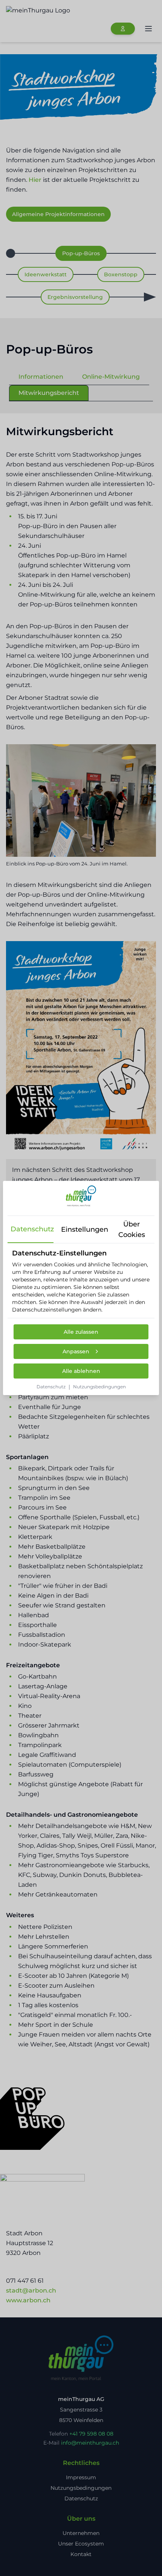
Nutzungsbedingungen (99, 1387)
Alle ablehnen (81, 1371)
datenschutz (32, 1229)
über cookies (132, 1229)
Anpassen (76, 1351)
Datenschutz (51, 1387)
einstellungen (83, 1229)
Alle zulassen (81, 1332)
